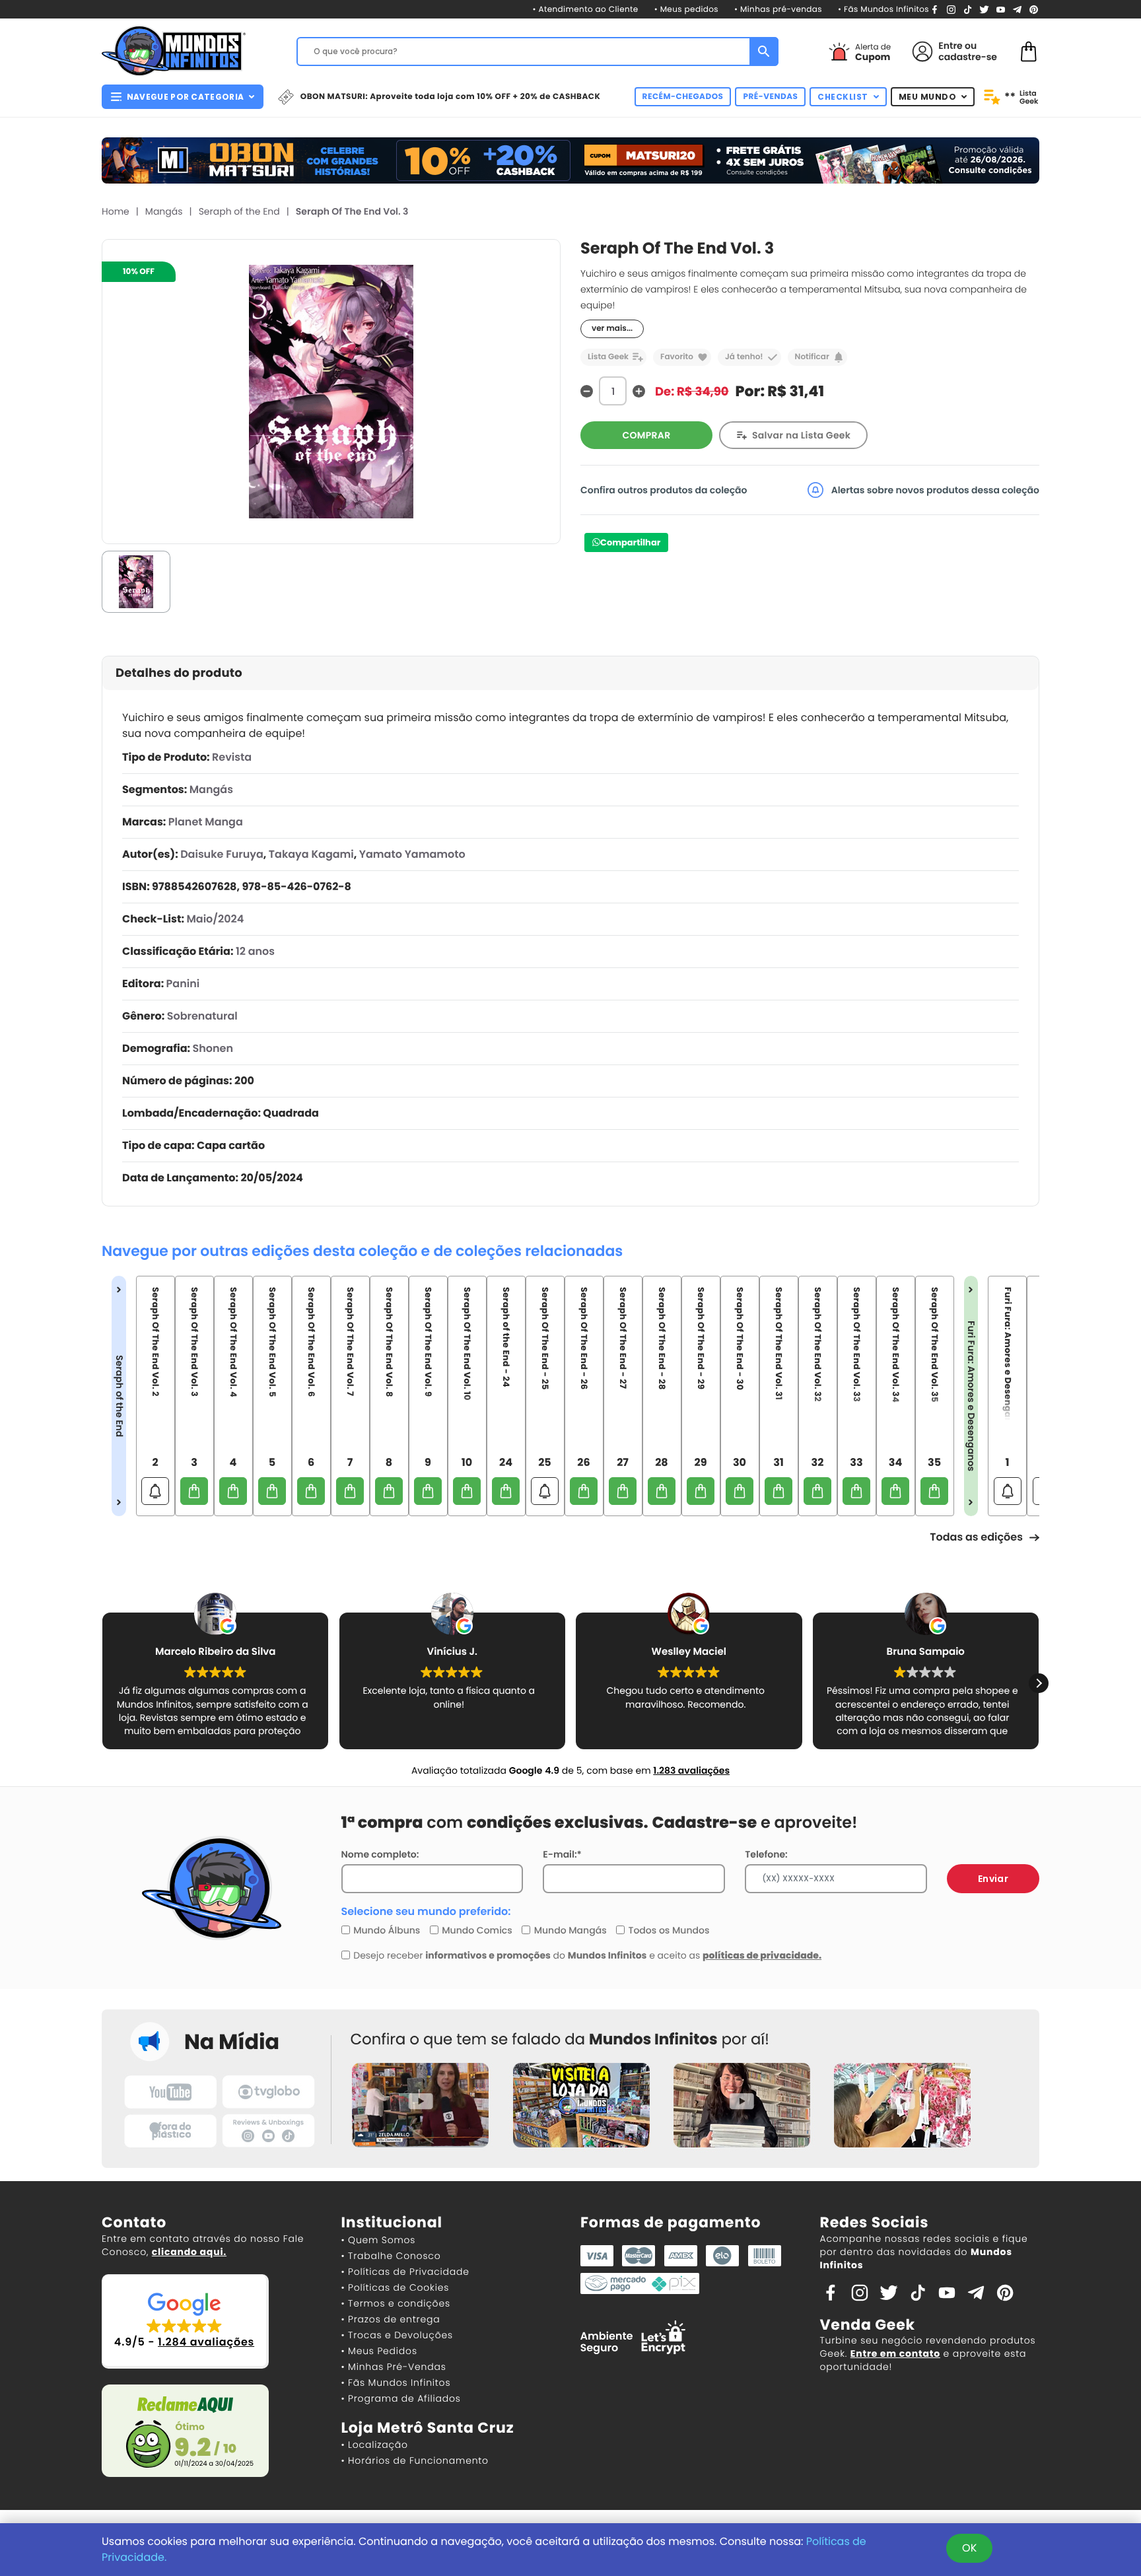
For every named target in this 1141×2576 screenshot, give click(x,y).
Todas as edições (976, 1537)
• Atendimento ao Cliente (585, 10)
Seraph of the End (239, 211)
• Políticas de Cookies (396, 2287)
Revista (232, 757)
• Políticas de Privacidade (405, 2272)
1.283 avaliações (691, 1770)
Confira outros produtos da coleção (664, 490)
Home (116, 211)
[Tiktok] (918, 2291)
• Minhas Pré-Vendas (394, 2367)
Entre (950, 46)
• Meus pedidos (686, 10)
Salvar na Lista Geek (801, 435)
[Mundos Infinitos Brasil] (174, 50)
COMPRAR (647, 435)
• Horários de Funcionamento (415, 2460)
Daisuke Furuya (222, 854)
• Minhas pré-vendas (778, 10)
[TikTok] (968, 9)
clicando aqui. (189, 2252)
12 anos (255, 951)
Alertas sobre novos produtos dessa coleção (934, 490)
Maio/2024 (215, 919)
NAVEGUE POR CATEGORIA (185, 97)
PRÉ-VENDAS (770, 97)
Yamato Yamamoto (412, 854)
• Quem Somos (379, 2240)
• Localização (375, 2445)
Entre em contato (895, 2353)
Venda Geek (868, 2325)
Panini (183, 984)
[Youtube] (1001, 9)
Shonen (213, 1048)
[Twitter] (984, 9)
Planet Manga (206, 822)
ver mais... (612, 329)
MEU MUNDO (928, 97)
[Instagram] (951, 9)
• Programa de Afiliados (401, 2398)
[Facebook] (935, 9)
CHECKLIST (843, 97)
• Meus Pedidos (379, 2351)
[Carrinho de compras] (1029, 51)
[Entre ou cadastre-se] (922, 52)
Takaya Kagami (311, 854)
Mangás (164, 211)
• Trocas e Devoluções (397, 2335)
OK (969, 2548)
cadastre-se (968, 57)
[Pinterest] (1034, 9)
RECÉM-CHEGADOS (683, 97)
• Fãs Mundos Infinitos (883, 10)
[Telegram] (1017, 9)
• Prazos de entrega (391, 2319)
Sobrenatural (202, 1016)
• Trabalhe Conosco (391, 2256)
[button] (1039, 1683)
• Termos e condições (396, 2303)
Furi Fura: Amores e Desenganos (971, 1396)
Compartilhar (630, 542)
